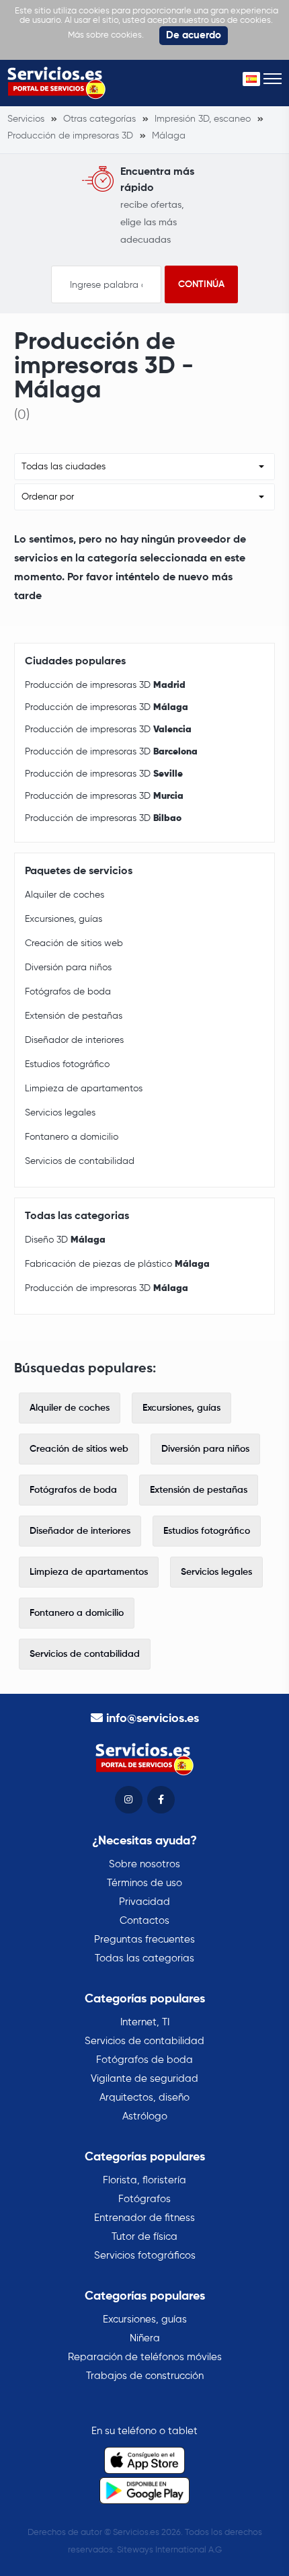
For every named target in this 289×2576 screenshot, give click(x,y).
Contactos (144, 1921)
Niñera (145, 2338)
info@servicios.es (153, 1719)
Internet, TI (145, 2022)
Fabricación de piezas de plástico (117, 1264)
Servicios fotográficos (145, 2256)
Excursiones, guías (64, 919)
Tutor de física (144, 2237)
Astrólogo (145, 2116)
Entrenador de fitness (144, 2218)
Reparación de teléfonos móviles (145, 2357)
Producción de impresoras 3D (105, 685)
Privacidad (144, 1902)
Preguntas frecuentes (144, 1940)
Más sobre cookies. (106, 35)
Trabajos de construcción (145, 2376)
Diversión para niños (68, 968)
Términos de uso (144, 1883)
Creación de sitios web (74, 943)
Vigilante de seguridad (144, 2079)
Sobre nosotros (144, 1864)
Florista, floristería (144, 2180)
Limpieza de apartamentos (84, 1089)
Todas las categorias (144, 1958)
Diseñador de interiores (74, 1040)
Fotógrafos (144, 2199)
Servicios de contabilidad (80, 1161)
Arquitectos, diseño (144, 2098)
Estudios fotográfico (67, 1064)
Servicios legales (60, 1113)
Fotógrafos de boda (68, 992)
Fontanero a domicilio (72, 1137)
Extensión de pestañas (74, 1016)
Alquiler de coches (65, 895)
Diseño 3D (65, 1240)
